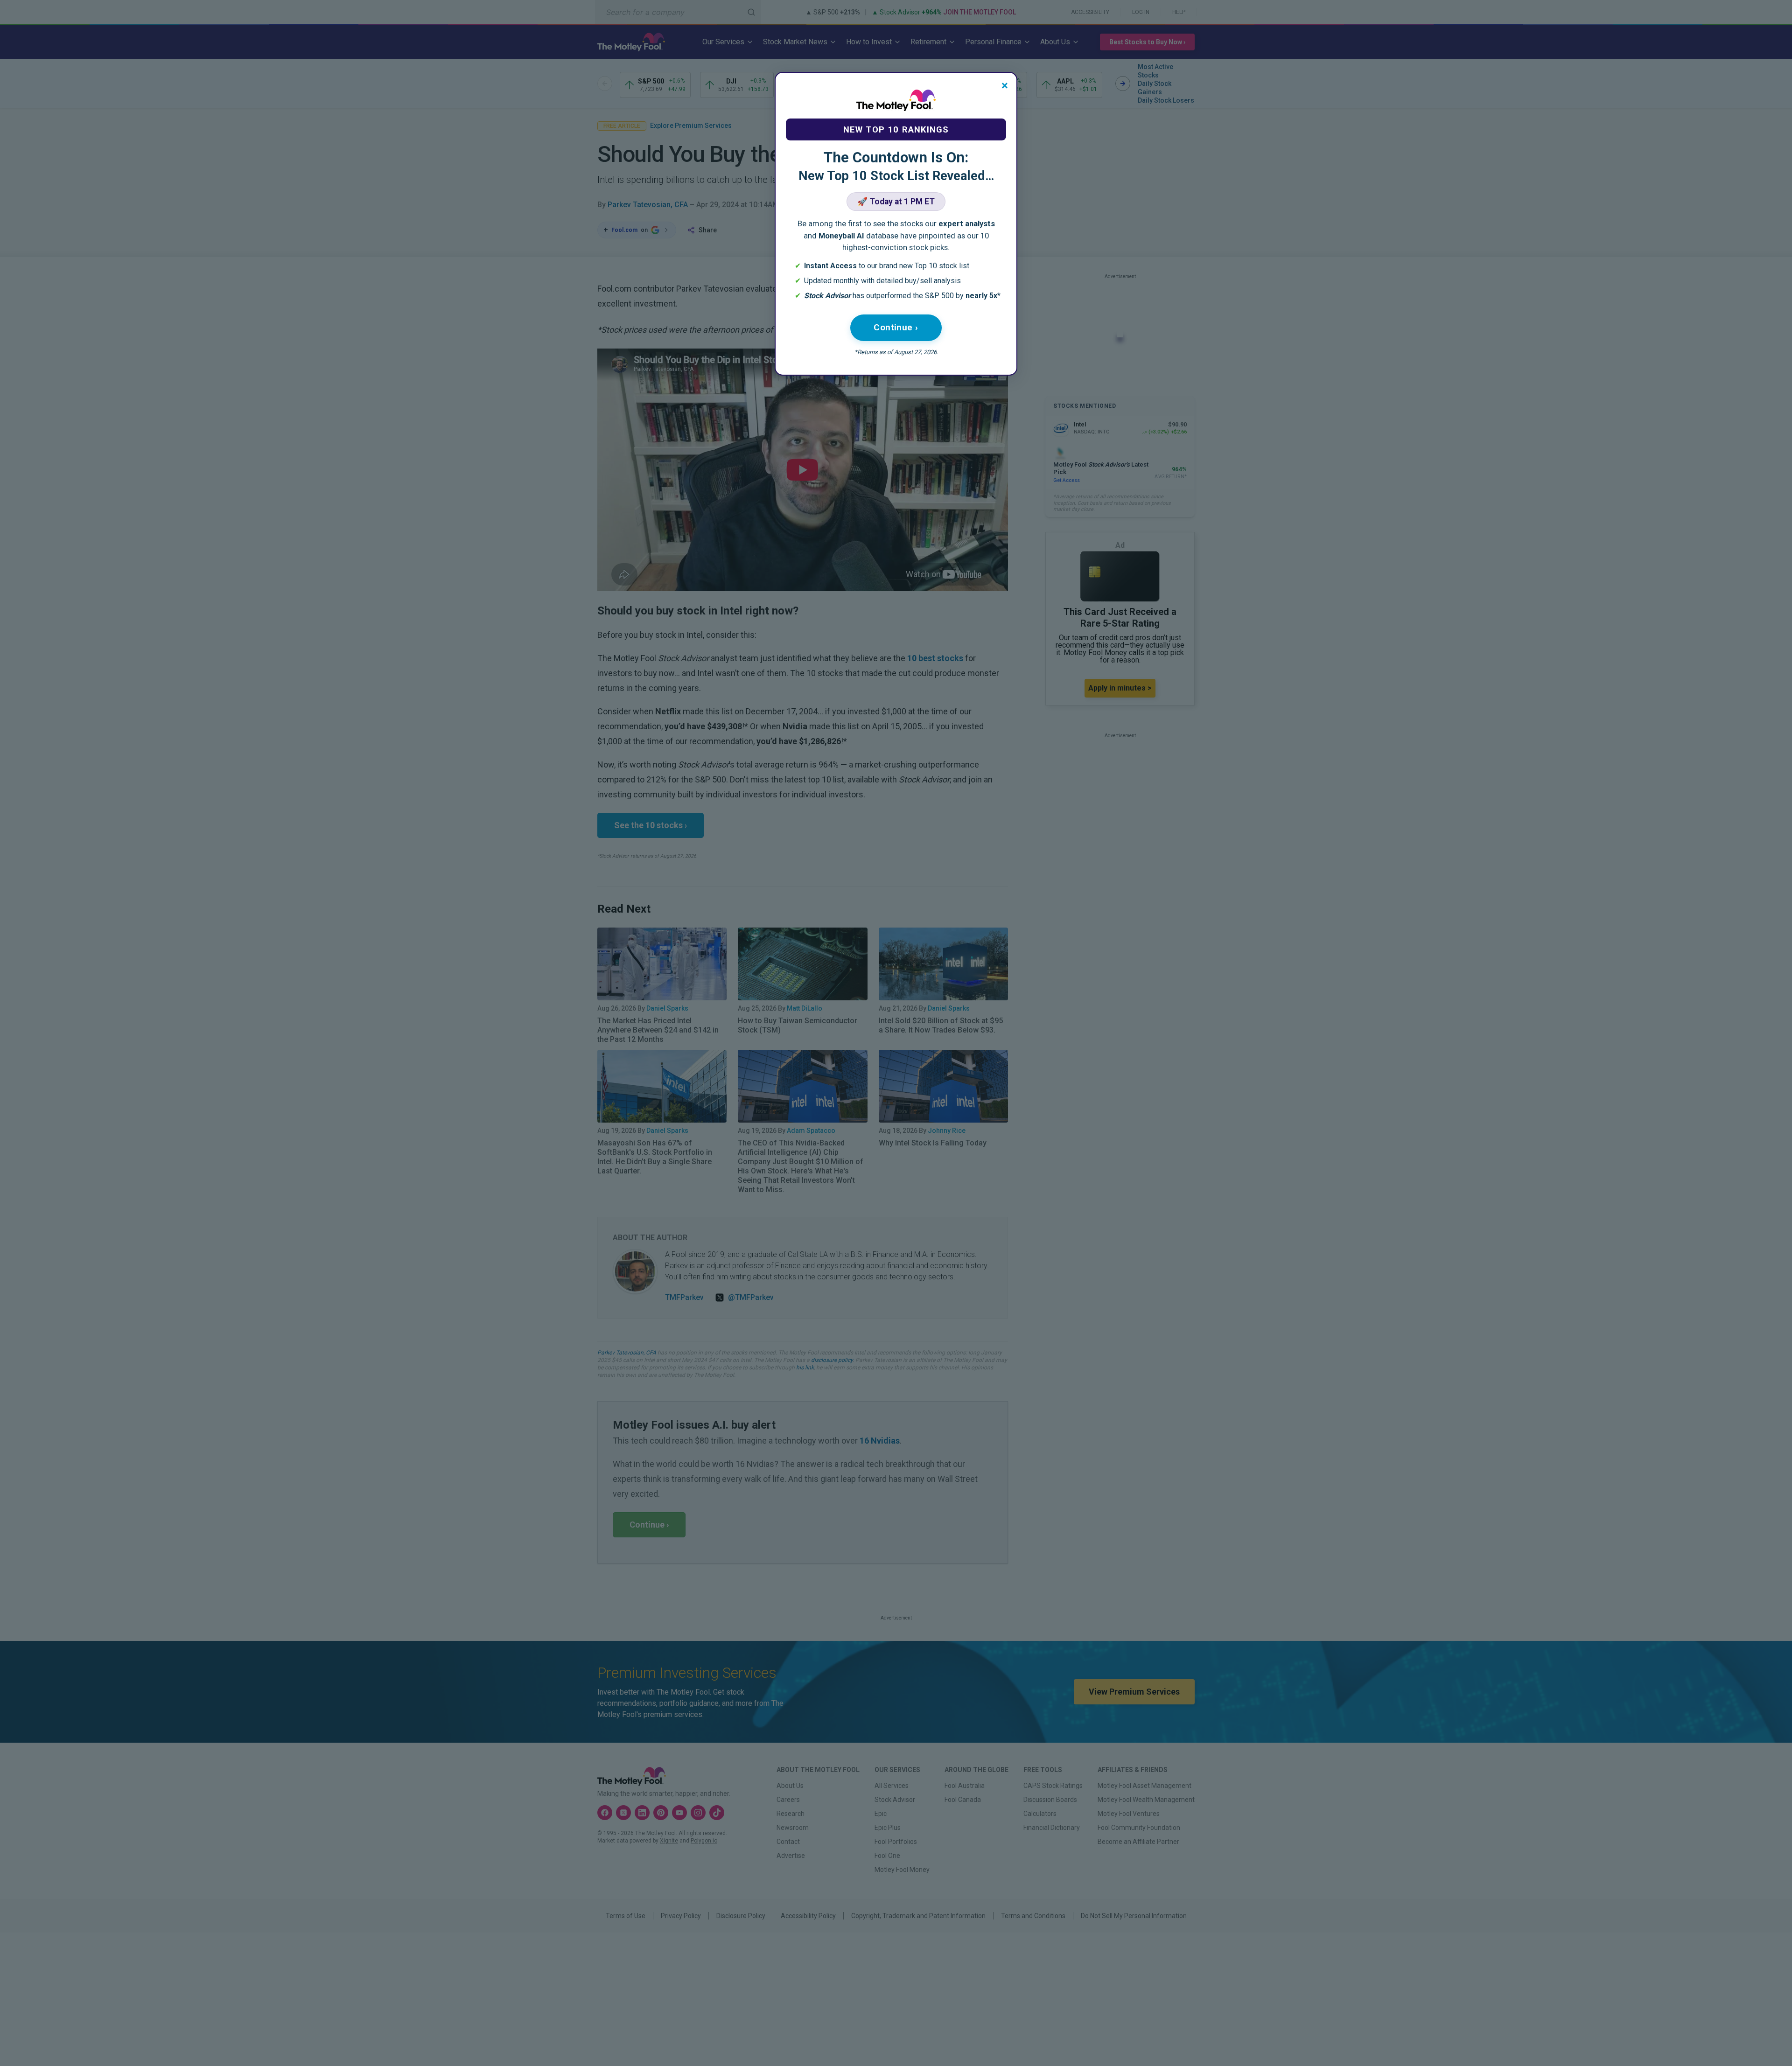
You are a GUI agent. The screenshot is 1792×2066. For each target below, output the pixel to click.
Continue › (896, 327)
